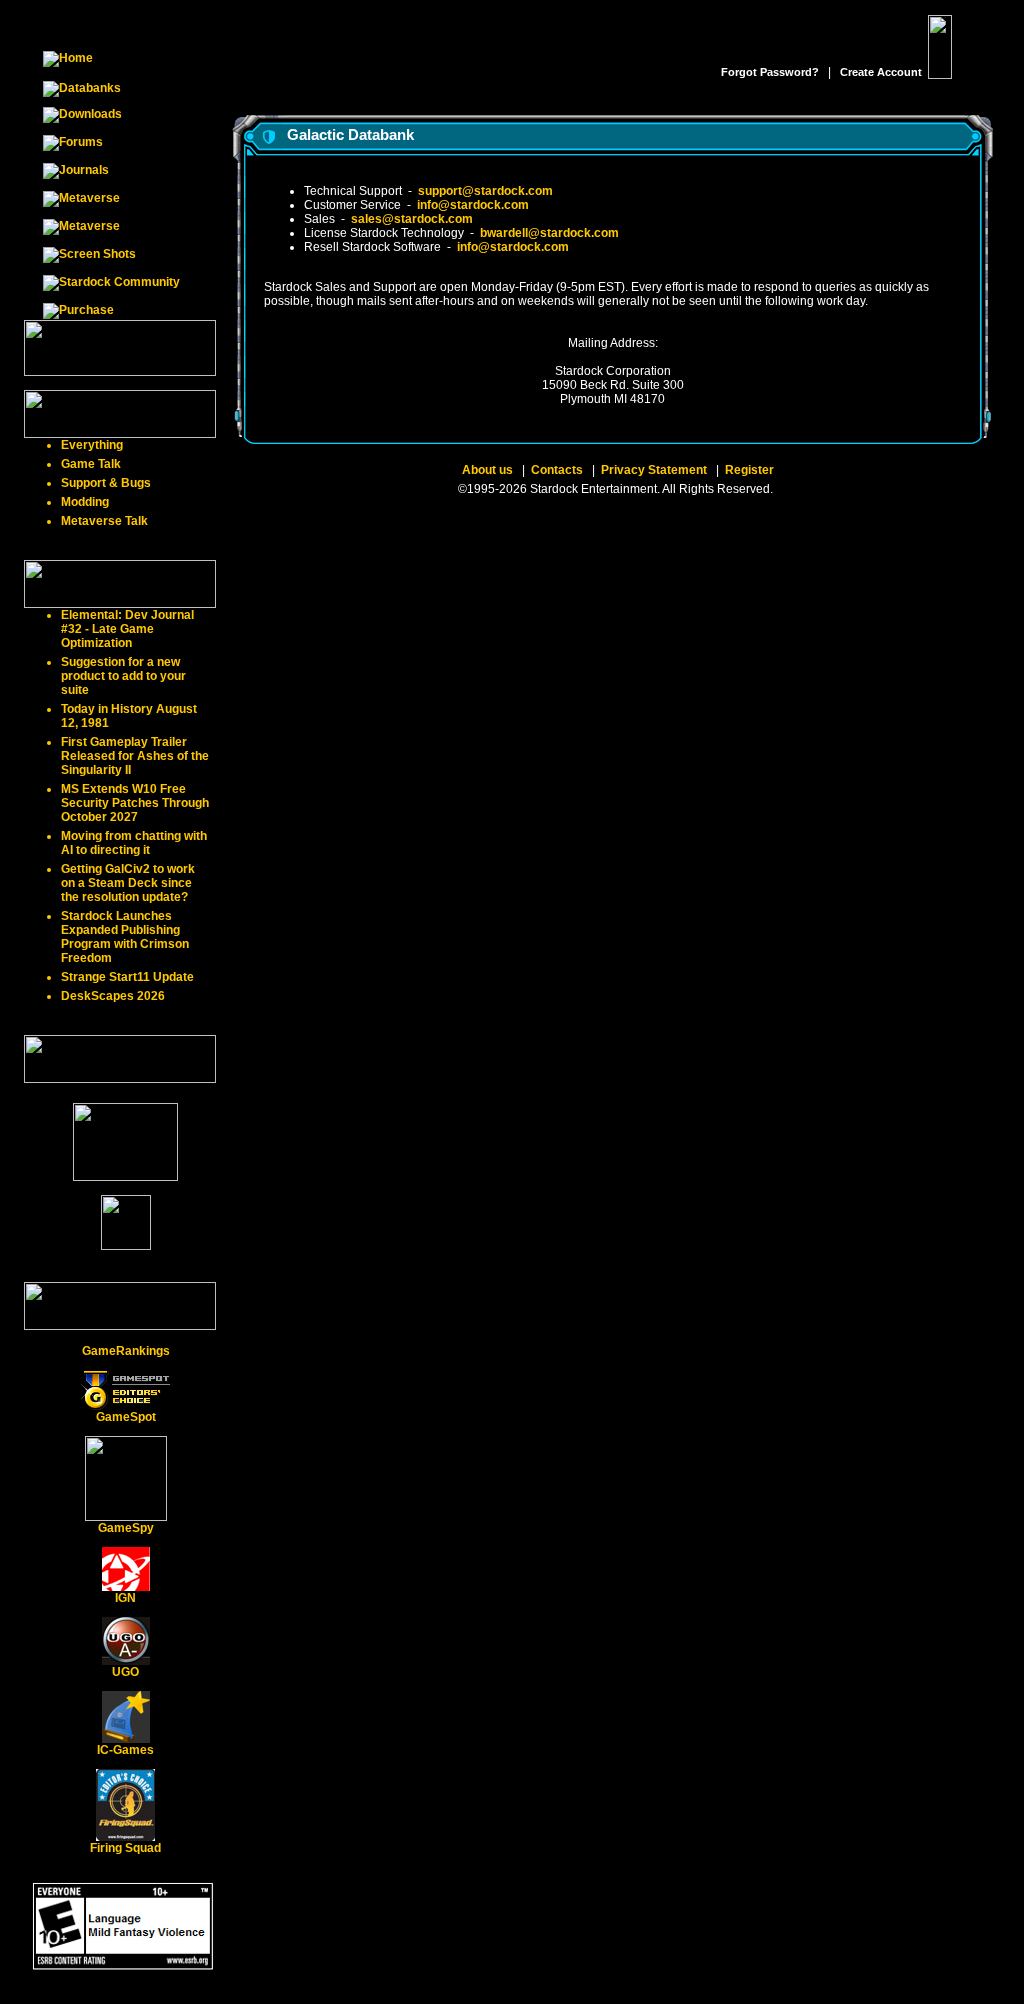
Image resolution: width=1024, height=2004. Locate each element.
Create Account (881, 72)
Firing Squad (125, 1848)
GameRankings (126, 1351)
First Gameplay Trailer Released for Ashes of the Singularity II (135, 756)
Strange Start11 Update (127, 977)
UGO (125, 1672)
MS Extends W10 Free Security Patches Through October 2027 (135, 803)
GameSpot (126, 1417)
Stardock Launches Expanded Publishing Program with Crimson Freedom (125, 937)
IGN (125, 1598)
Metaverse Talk (104, 521)
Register (749, 470)
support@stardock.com (485, 191)
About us (487, 470)
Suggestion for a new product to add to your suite (123, 676)
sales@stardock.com (412, 219)
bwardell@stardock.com (549, 233)
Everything (92, 445)
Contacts (557, 470)
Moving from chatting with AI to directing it (134, 843)
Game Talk (91, 464)
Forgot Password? (770, 72)
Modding (85, 502)
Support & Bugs (106, 483)
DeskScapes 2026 (113, 996)
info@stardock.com (473, 205)
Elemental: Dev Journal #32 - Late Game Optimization (127, 629)
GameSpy (126, 1528)
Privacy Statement (654, 470)
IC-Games (125, 1750)
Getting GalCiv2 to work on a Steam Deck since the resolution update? (128, 883)
